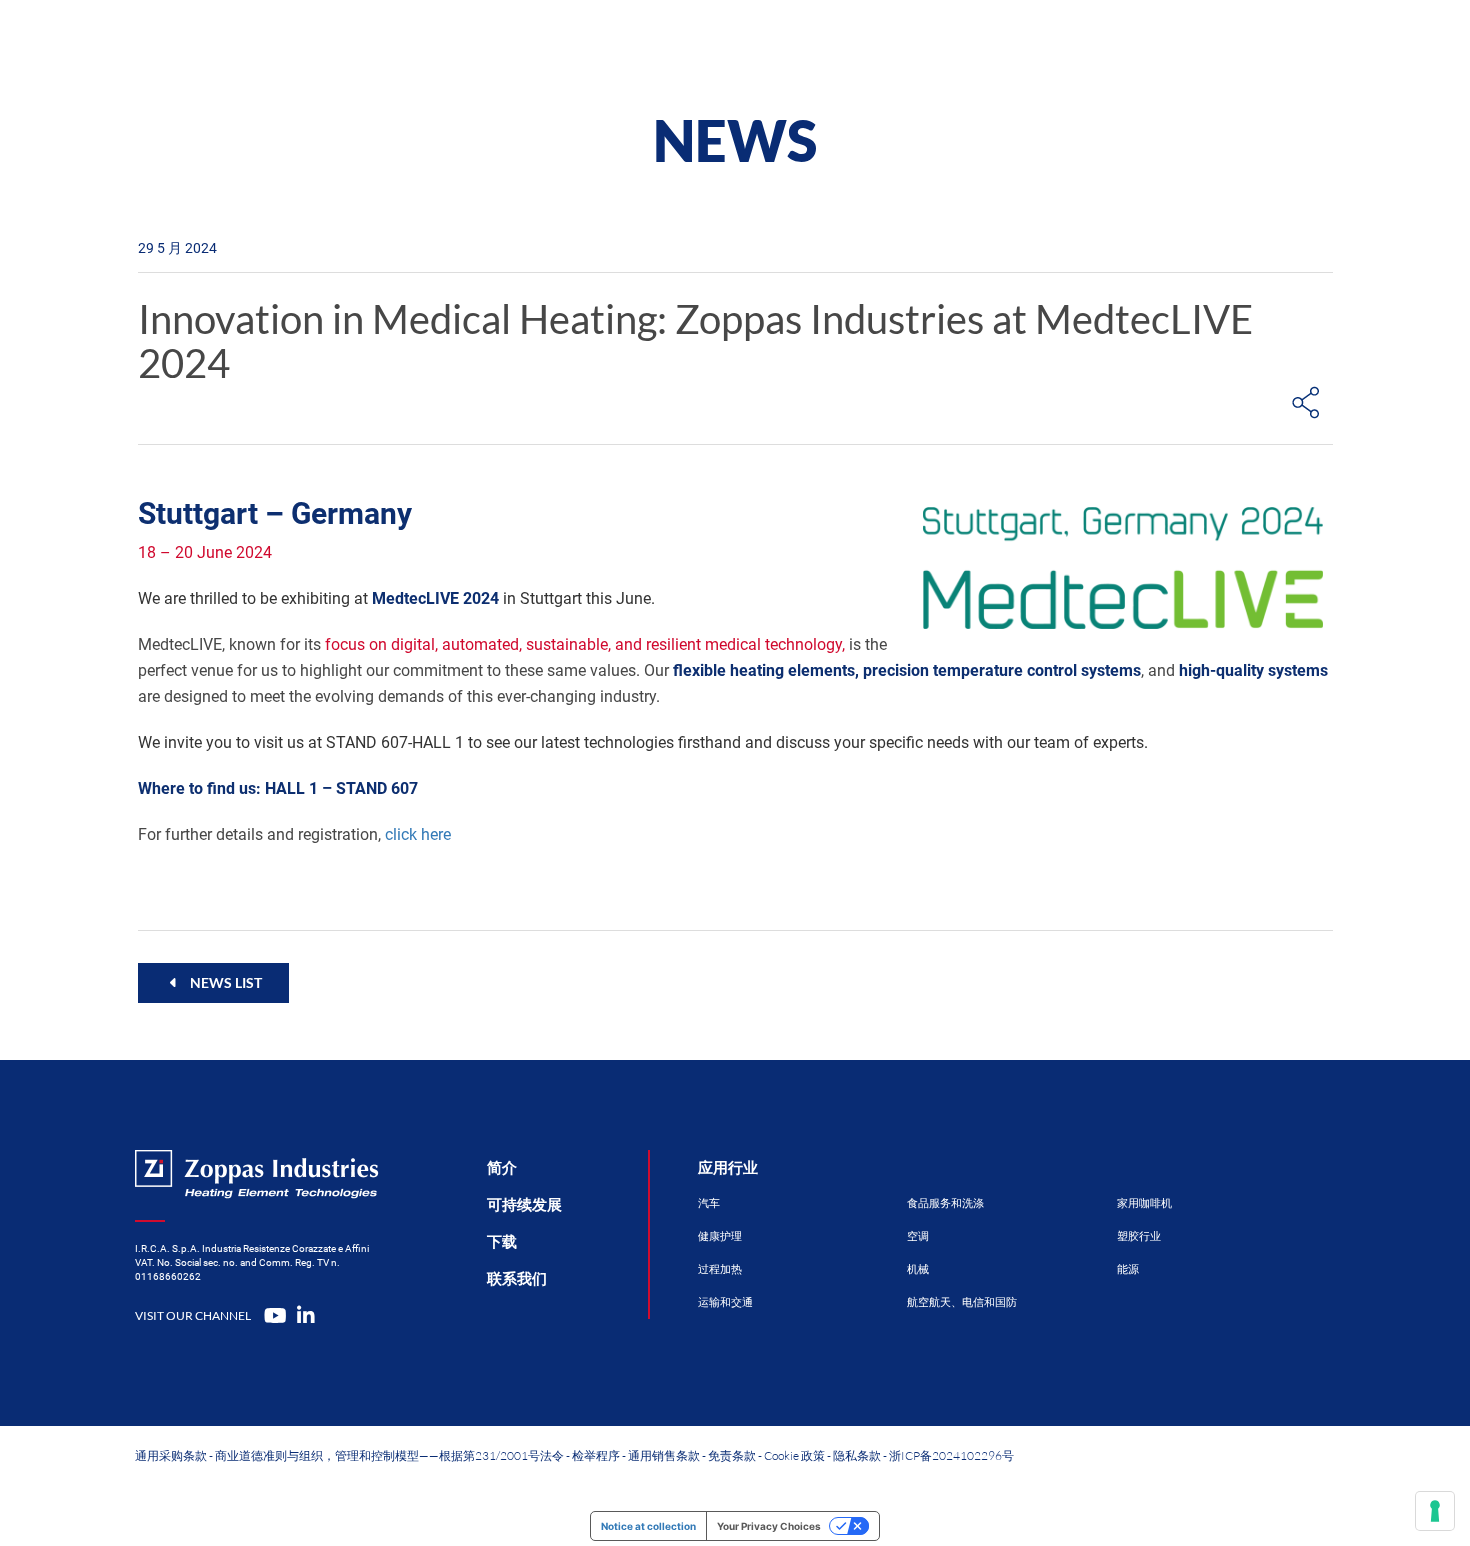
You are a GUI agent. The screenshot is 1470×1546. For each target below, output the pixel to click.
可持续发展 (524, 1205)
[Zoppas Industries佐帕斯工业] (301, 45)
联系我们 (1123, 44)
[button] (213, 982)
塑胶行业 (1139, 1236)
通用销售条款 (664, 1455)
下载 (502, 1242)
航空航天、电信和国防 (962, 1302)
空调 (918, 1236)
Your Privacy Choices (769, 1526)
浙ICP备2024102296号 (951, 1455)
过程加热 (720, 1269)
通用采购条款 (171, 1455)
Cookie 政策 (794, 1455)
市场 (791, 44)
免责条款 (732, 1455)
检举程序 (596, 1455)
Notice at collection (648, 1526)
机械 (918, 1269)
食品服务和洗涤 (945, 1203)
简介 (502, 1168)
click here (418, 834)
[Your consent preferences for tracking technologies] (1435, 1511)
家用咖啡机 (1144, 1203)
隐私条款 (857, 1455)
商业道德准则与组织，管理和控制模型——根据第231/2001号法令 (389, 1455)
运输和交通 (725, 1302)
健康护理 (720, 1236)
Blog (1001, 44)
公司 (895, 44)
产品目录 (536, 44)
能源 (1128, 1269)
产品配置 (672, 44)
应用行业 (728, 1168)
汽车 (709, 1203)
